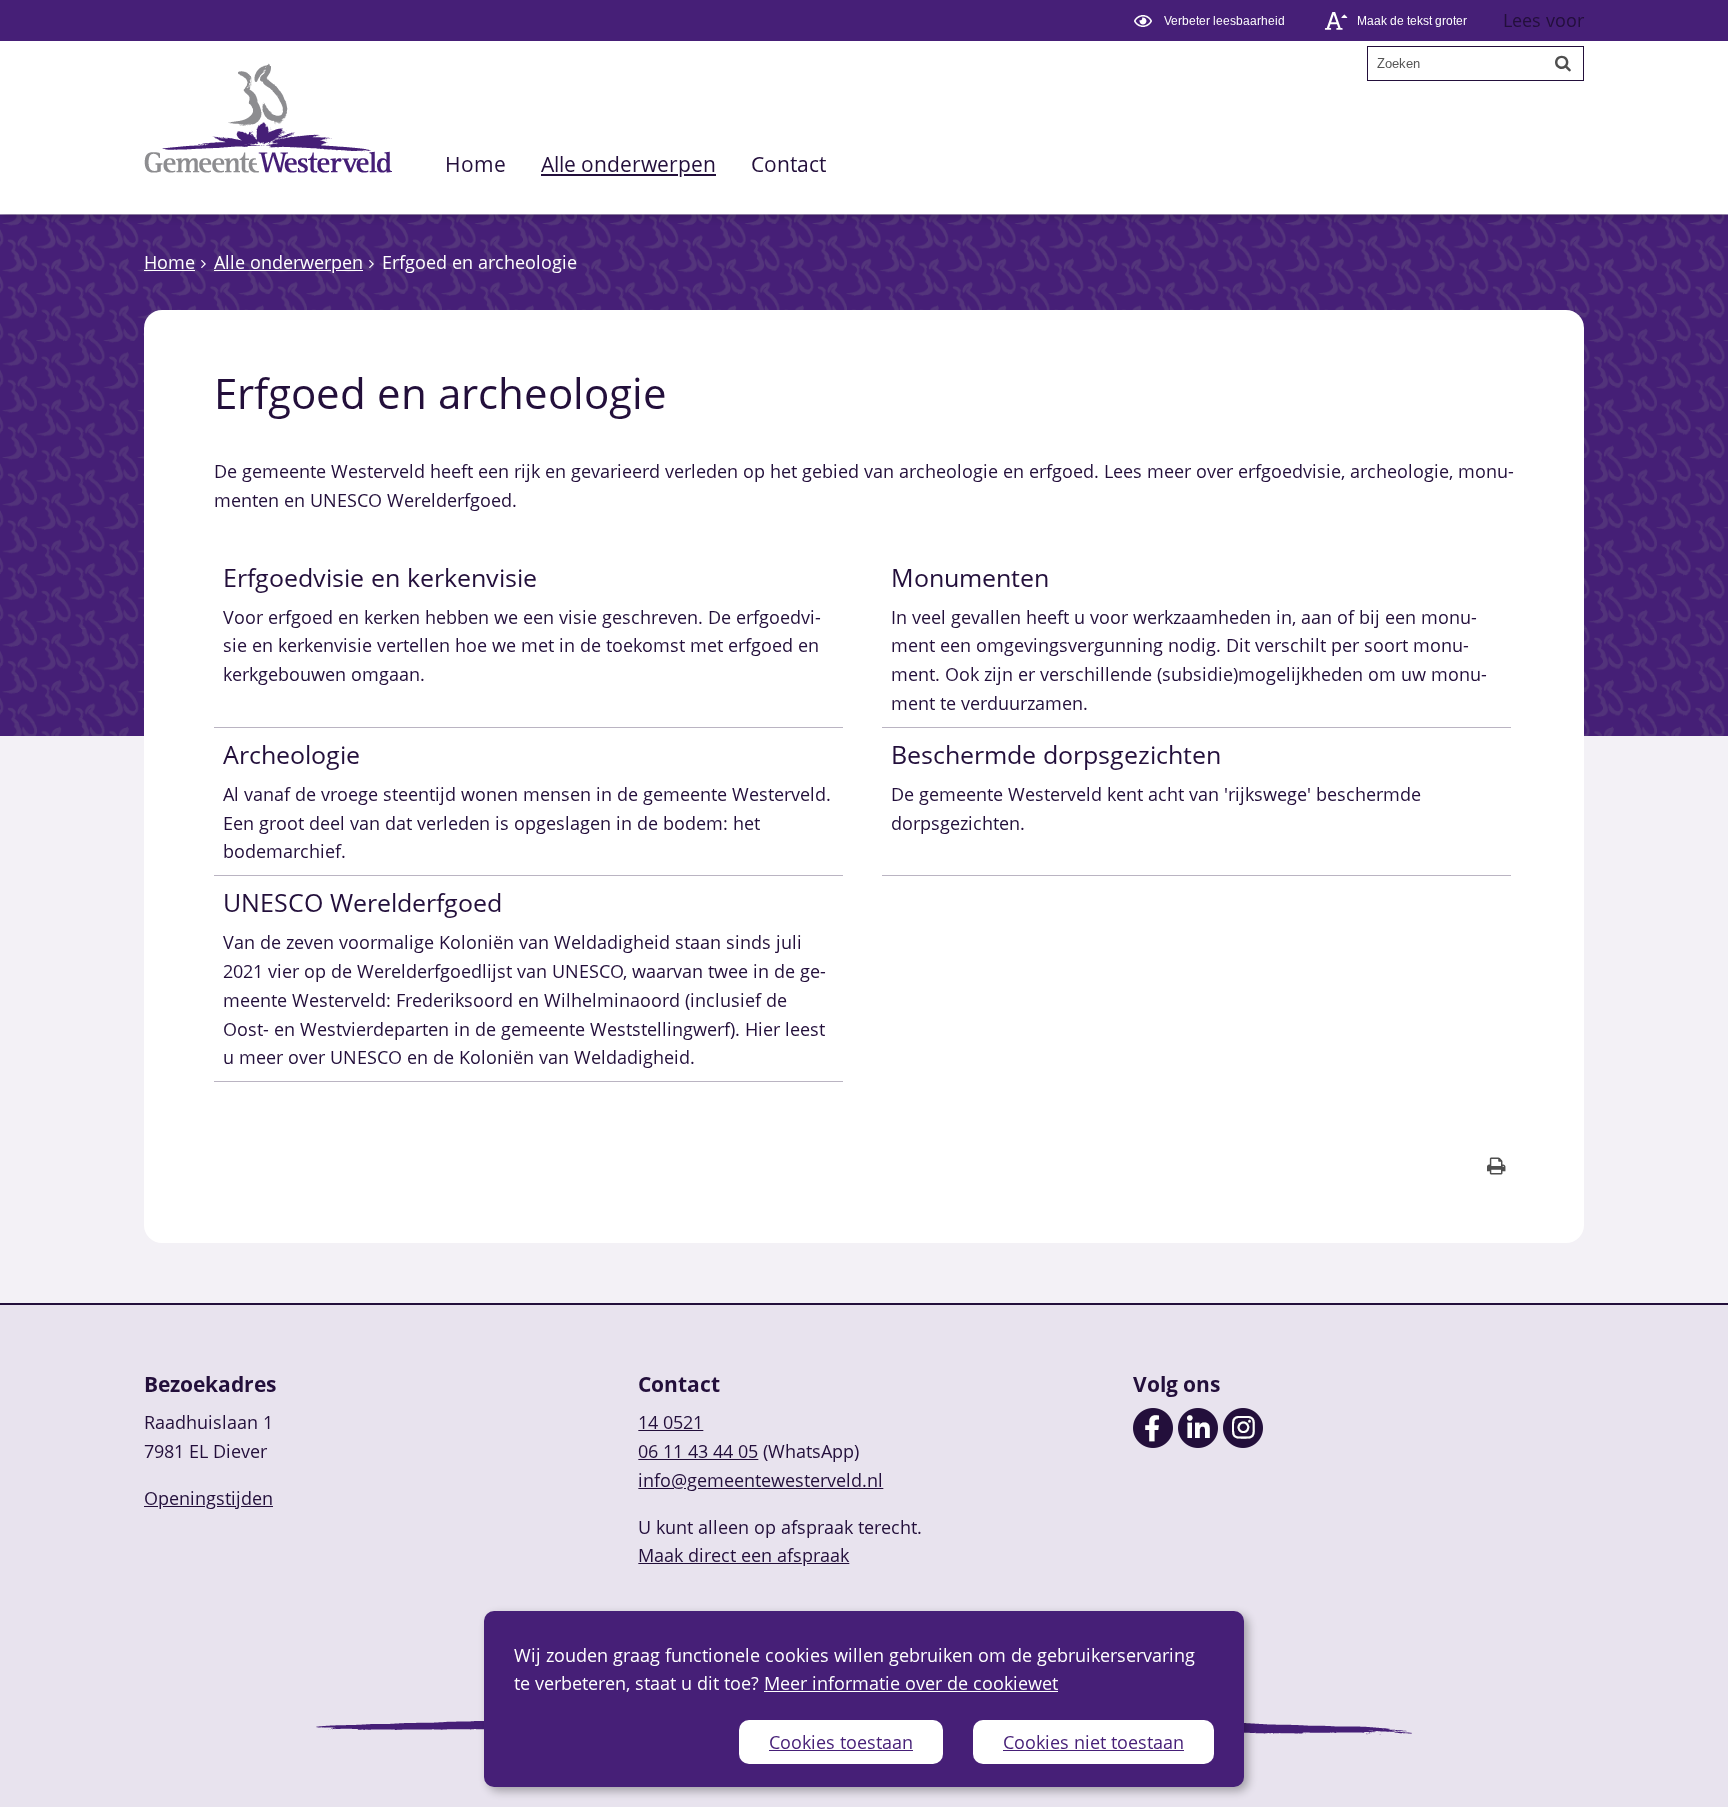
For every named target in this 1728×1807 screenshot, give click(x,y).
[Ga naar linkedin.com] (1198, 1441)
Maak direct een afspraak (743, 1555)
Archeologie (291, 754)
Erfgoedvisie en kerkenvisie (380, 577)
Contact (788, 164)
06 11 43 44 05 (698, 1451)
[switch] (1212, 20)
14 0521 (670, 1422)
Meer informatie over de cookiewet (911, 1683)
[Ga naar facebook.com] (1153, 1441)
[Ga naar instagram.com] (1243, 1441)
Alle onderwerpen (628, 164)
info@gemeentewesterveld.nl (760, 1480)
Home (475, 164)
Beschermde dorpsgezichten (1056, 754)
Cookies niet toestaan (1093, 1742)
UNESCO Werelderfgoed (362, 902)
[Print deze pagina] (1496, 1168)
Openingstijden (208, 1498)
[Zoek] (1563, 63)
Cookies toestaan (841, 1742)
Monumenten (970, 577)
